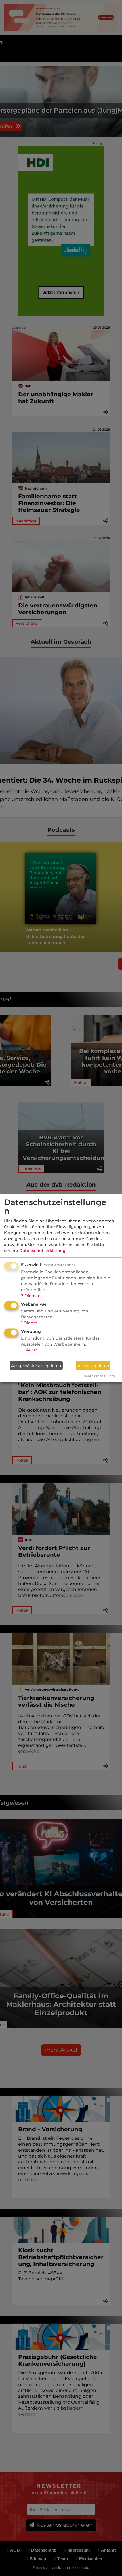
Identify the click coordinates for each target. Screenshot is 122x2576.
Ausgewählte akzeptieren (36, 1365)
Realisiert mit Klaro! (100, 1376)
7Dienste (31, 1296)
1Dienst (29, 1323)
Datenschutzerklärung (42, 1251)
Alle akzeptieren (93, 1365)
